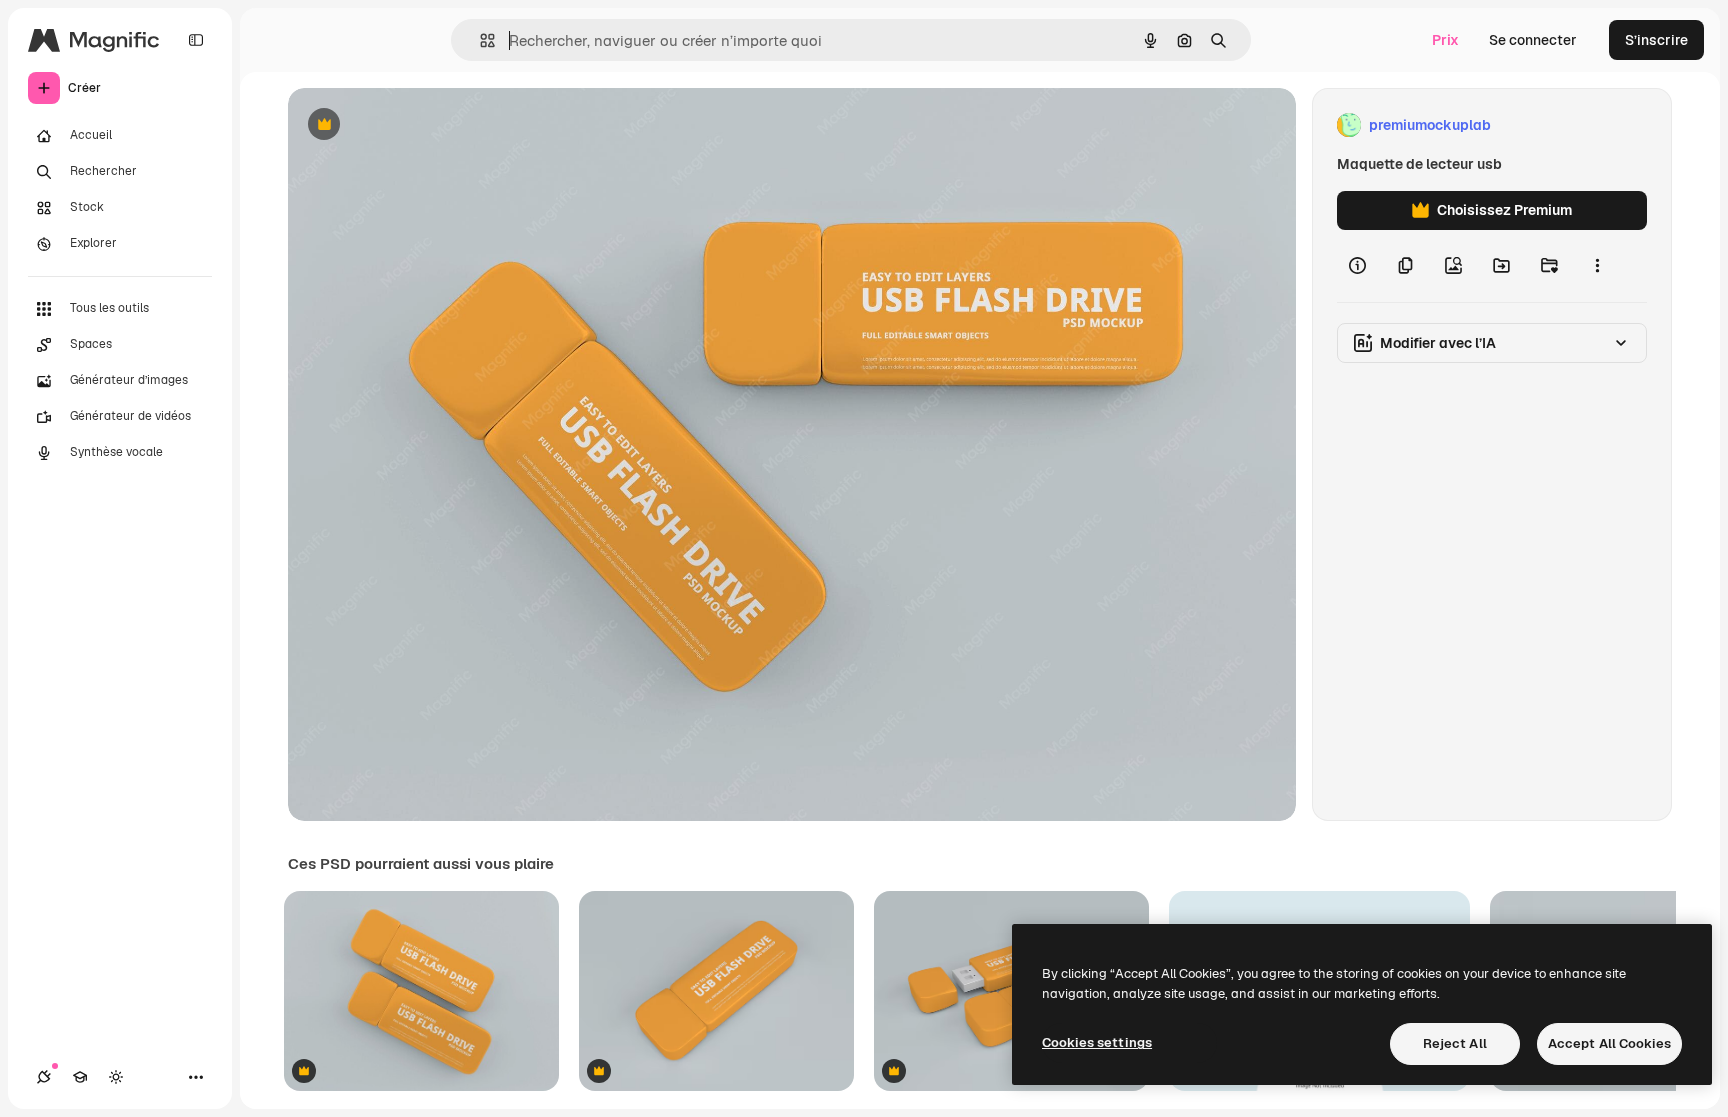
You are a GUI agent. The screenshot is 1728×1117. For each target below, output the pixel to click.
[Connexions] (44, 1077)
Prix (1445, 40)
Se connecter (1533, 40)
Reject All (1455, 1043)
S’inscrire (1656, 40)
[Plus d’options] (1597, 266)
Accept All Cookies (1609, 1043)
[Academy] (80, 1077)
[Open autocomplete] (479, 40)
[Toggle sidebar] (196, 40)
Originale (420, 125)
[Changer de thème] (116, 1077)
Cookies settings (1097, 1042)
